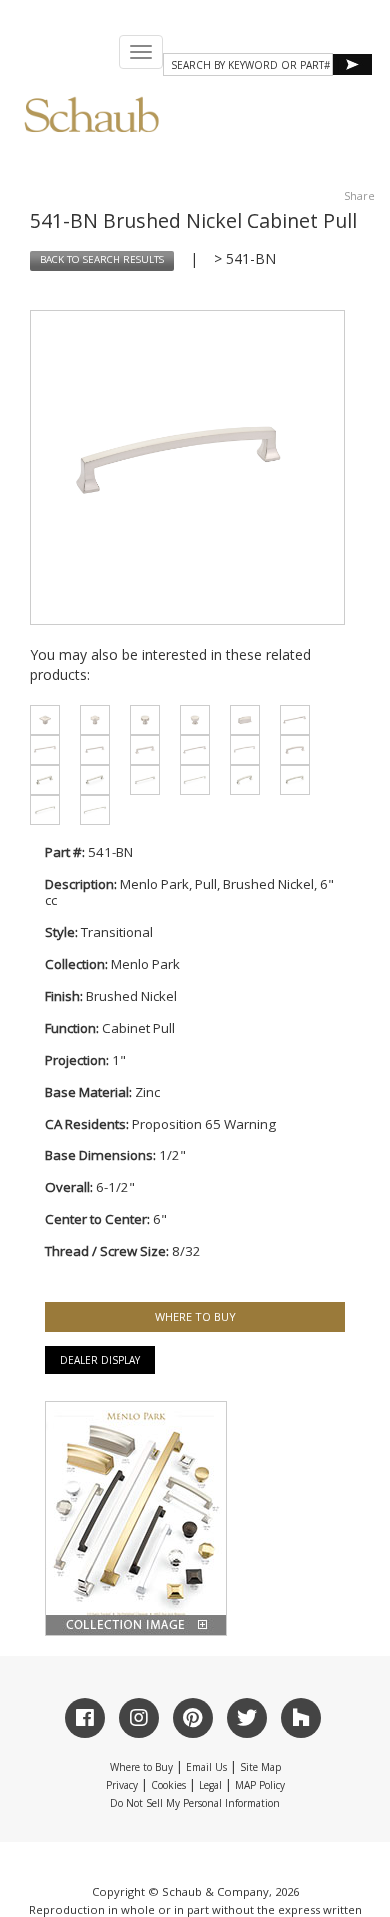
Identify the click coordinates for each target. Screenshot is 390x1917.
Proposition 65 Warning (204, 1124)
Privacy (122, 1785)
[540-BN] (240, 750)
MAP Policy (260, 1785)
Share (359, 195)
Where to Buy (141, 1767)
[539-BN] (190, 750)
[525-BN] (190, 780)
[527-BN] (290, 780)
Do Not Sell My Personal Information (195, 1803)
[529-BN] (90, 810)
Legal (210, 1785)
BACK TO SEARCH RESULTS (102, 259)
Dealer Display (100, 1360)
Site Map (260, 1767)
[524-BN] (140, 780)
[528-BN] (40, 810)
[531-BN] (90, 720)
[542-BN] (290, 750)
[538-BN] (140, 750)
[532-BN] (140, 720)
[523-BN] (90, 780)
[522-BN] (40, 780)
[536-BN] (40, 750)
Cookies (168, 1785)
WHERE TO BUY (195, 1316)
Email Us (206, 1767)
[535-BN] (290, 720)
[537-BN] (90, 750)
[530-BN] (40, 720)
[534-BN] (240, 720)
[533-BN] (190, 720)
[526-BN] (240, 780)
